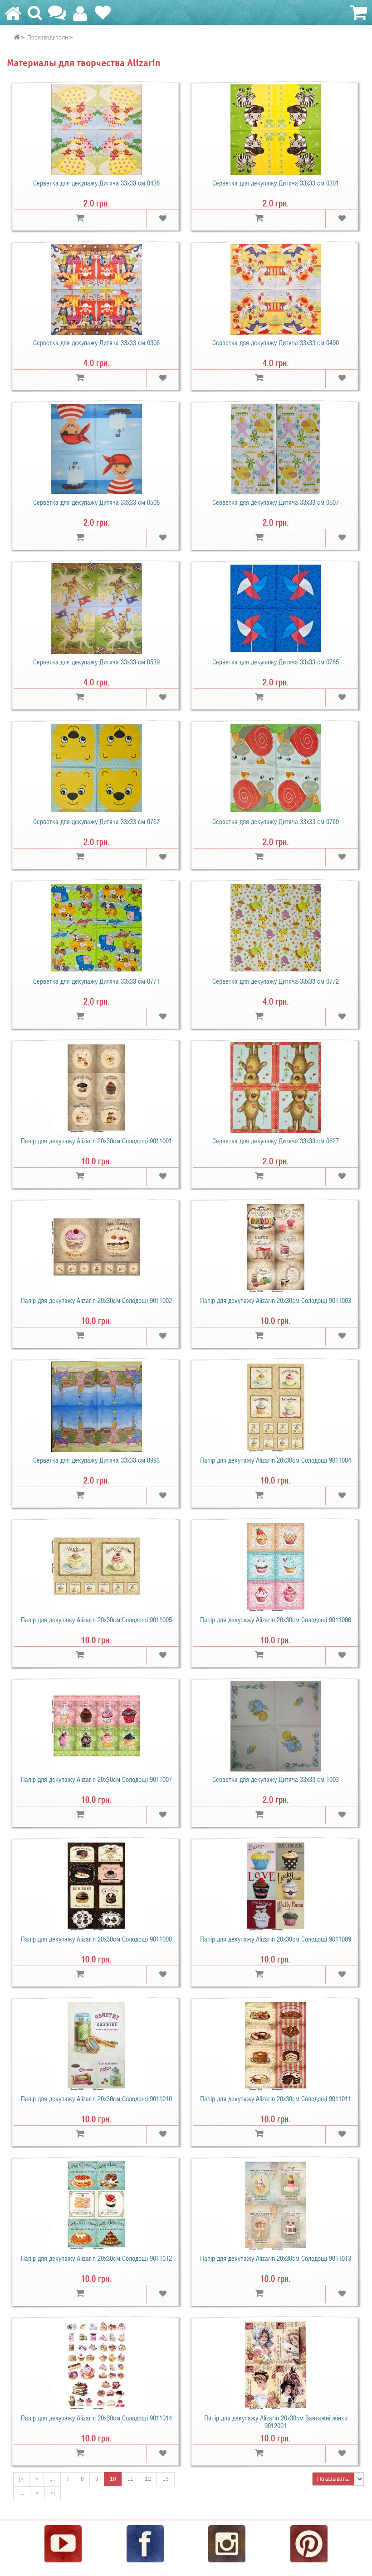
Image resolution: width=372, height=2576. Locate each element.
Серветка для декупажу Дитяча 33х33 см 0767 (96, 822)
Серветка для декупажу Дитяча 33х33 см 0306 (96, 343)
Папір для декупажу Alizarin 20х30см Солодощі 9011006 (276, 1620)
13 (166, 2479)
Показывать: (333, 2479)
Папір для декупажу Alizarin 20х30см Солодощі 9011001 (96, 1141)
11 (130, 2479)
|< (21, 2479)
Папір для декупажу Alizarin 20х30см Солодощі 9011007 (96, 1780)
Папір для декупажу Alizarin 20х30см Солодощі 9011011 (276, 2099)
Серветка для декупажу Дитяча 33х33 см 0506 (96, 503)
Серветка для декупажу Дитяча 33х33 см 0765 (276, 662)
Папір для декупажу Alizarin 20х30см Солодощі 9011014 (96, 2418)
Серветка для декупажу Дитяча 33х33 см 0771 (96, 981)
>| (53, 2493)
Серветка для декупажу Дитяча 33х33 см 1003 (276, 1780)
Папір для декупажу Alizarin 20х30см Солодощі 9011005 (96, 1620)
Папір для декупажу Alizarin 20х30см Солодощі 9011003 (276, 1301)
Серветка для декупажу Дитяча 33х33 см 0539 (96, 662)
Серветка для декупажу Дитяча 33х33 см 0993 (96, 1460)
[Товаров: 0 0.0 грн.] (357, 13)
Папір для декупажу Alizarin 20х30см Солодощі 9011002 (96, 1301)
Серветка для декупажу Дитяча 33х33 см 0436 (96, 183)
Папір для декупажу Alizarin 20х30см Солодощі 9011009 (276, 1939)
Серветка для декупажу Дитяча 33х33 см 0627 (276, 1141)
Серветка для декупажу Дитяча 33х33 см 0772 (276, 981)
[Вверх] (366, 2565)
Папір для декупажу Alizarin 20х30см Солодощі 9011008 (96, 1939)
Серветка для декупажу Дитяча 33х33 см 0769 (276, 822)
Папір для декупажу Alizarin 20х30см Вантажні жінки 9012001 (276, 2422)
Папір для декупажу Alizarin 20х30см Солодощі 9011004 (276, 1460)
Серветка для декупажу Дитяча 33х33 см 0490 (276, 343)
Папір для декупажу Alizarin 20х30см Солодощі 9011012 (96, 2259)
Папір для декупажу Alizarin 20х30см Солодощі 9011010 (96, 2099)
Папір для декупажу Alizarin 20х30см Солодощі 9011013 (276, 2259)
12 (148, 2479)
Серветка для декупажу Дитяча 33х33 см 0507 (276, 503)
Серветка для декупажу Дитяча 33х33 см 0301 (276, 183)
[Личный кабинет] (80, 17)
